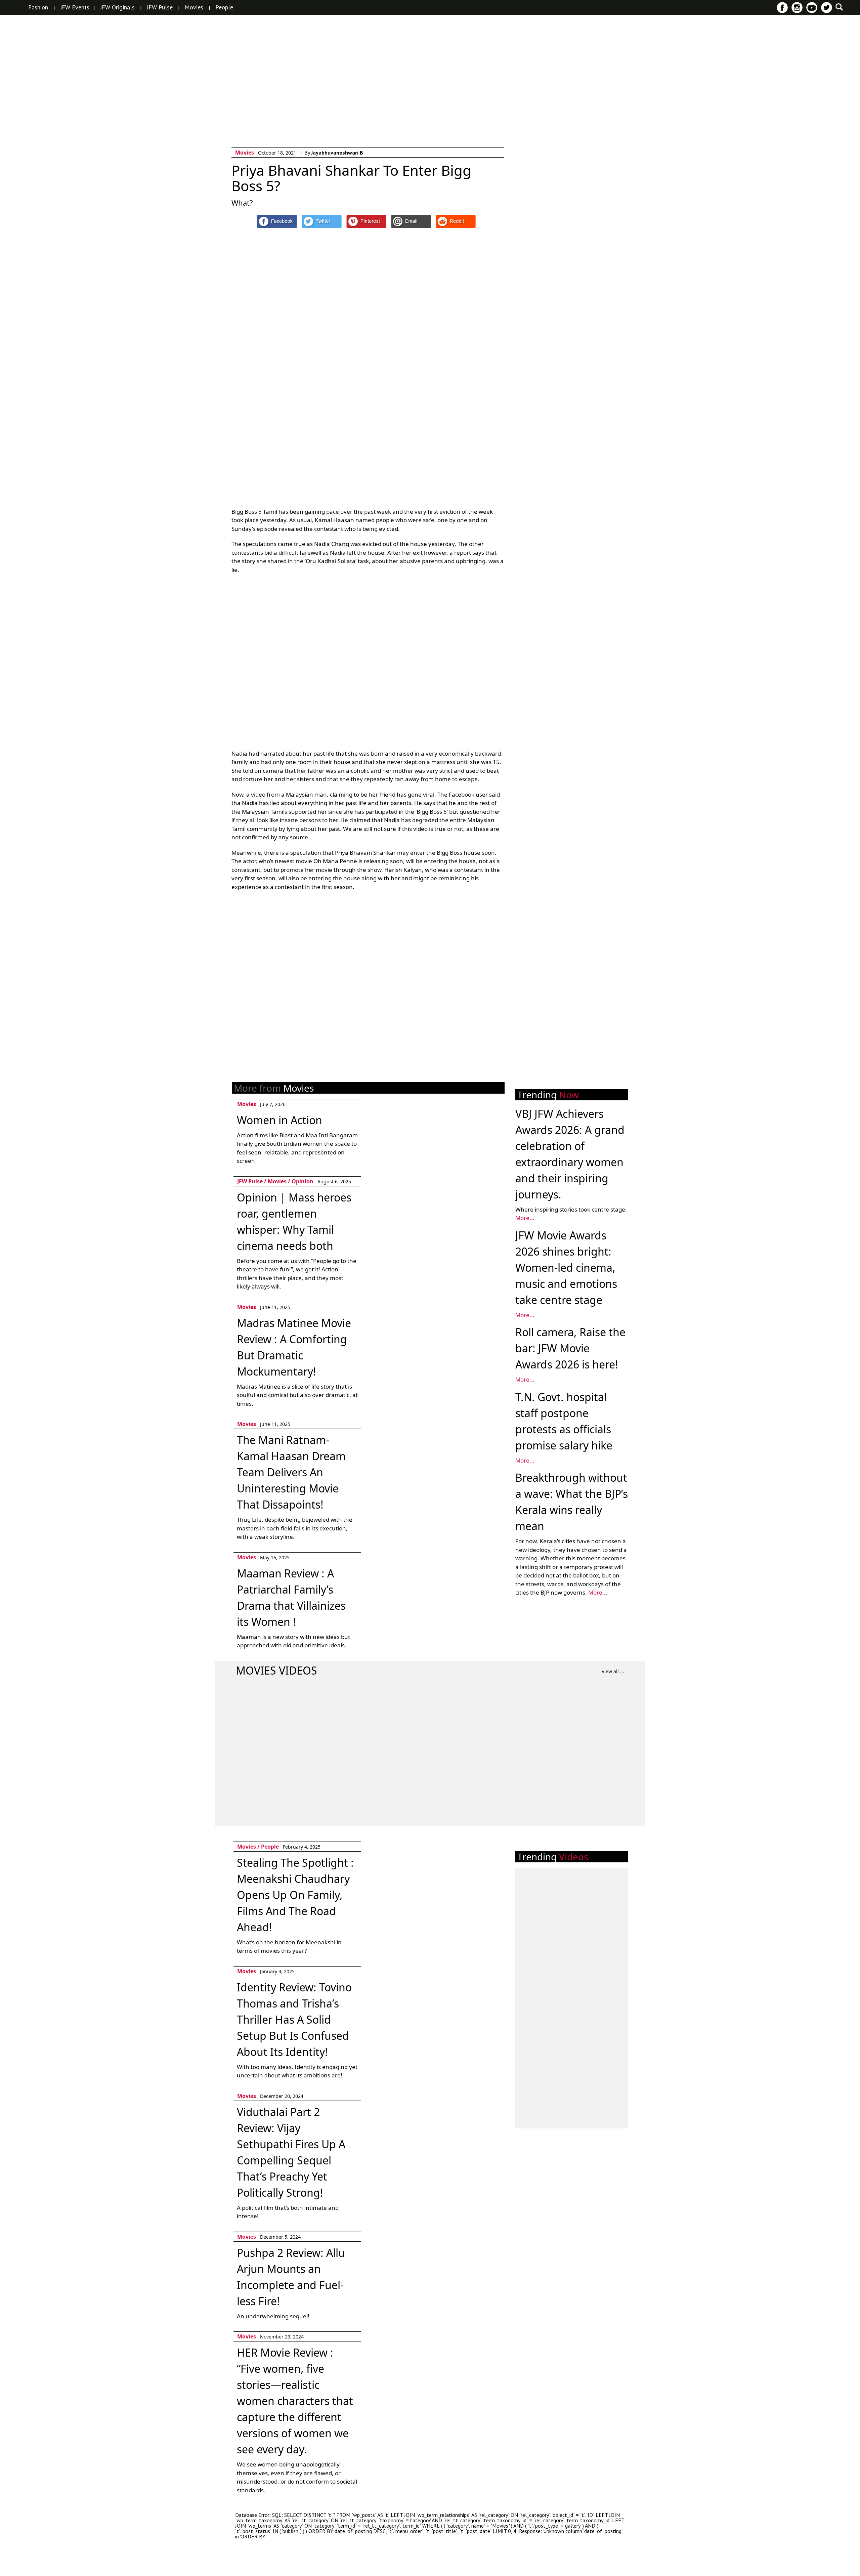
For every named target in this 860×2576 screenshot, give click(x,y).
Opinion (303, 1181)
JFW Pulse (160, 7)
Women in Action (279, 1120)
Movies (194, 7)
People (224, 7)
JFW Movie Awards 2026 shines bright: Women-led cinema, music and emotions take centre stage (566, 1268)
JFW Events (75, 7)
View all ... (613, 1671)
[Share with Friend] (411, 221)
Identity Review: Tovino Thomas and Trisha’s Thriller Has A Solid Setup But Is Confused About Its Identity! (294, 2019)
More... (525, 1218)
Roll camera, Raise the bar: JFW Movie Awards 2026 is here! (570, 1348)
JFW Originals (117, 7)
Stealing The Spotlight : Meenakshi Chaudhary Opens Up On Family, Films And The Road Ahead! (295, 1895)
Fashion (38, 7)
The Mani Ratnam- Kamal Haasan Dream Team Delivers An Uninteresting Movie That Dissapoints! (291, 1472)
